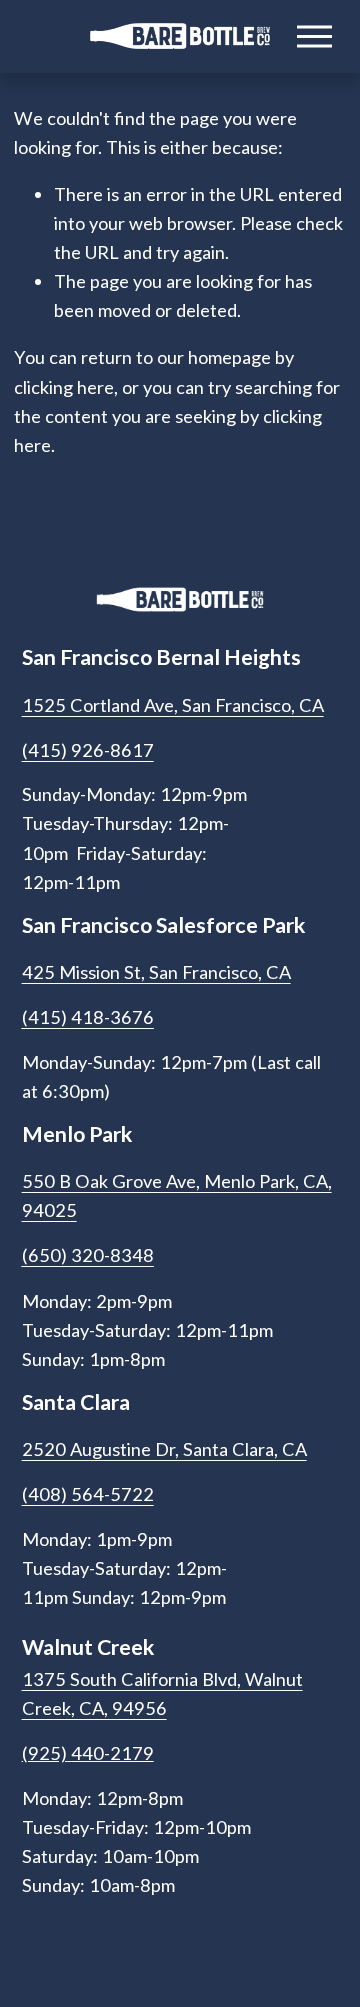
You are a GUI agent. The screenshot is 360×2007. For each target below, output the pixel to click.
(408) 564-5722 (88, 1494)
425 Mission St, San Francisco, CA (156, 972)
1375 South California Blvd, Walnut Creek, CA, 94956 (162, 1693)
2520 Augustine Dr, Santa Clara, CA (164, 1449)
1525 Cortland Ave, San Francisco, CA (173, 705)
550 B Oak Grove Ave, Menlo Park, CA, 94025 (177, 1195)
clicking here (64, 387)
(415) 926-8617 (88, 750)
